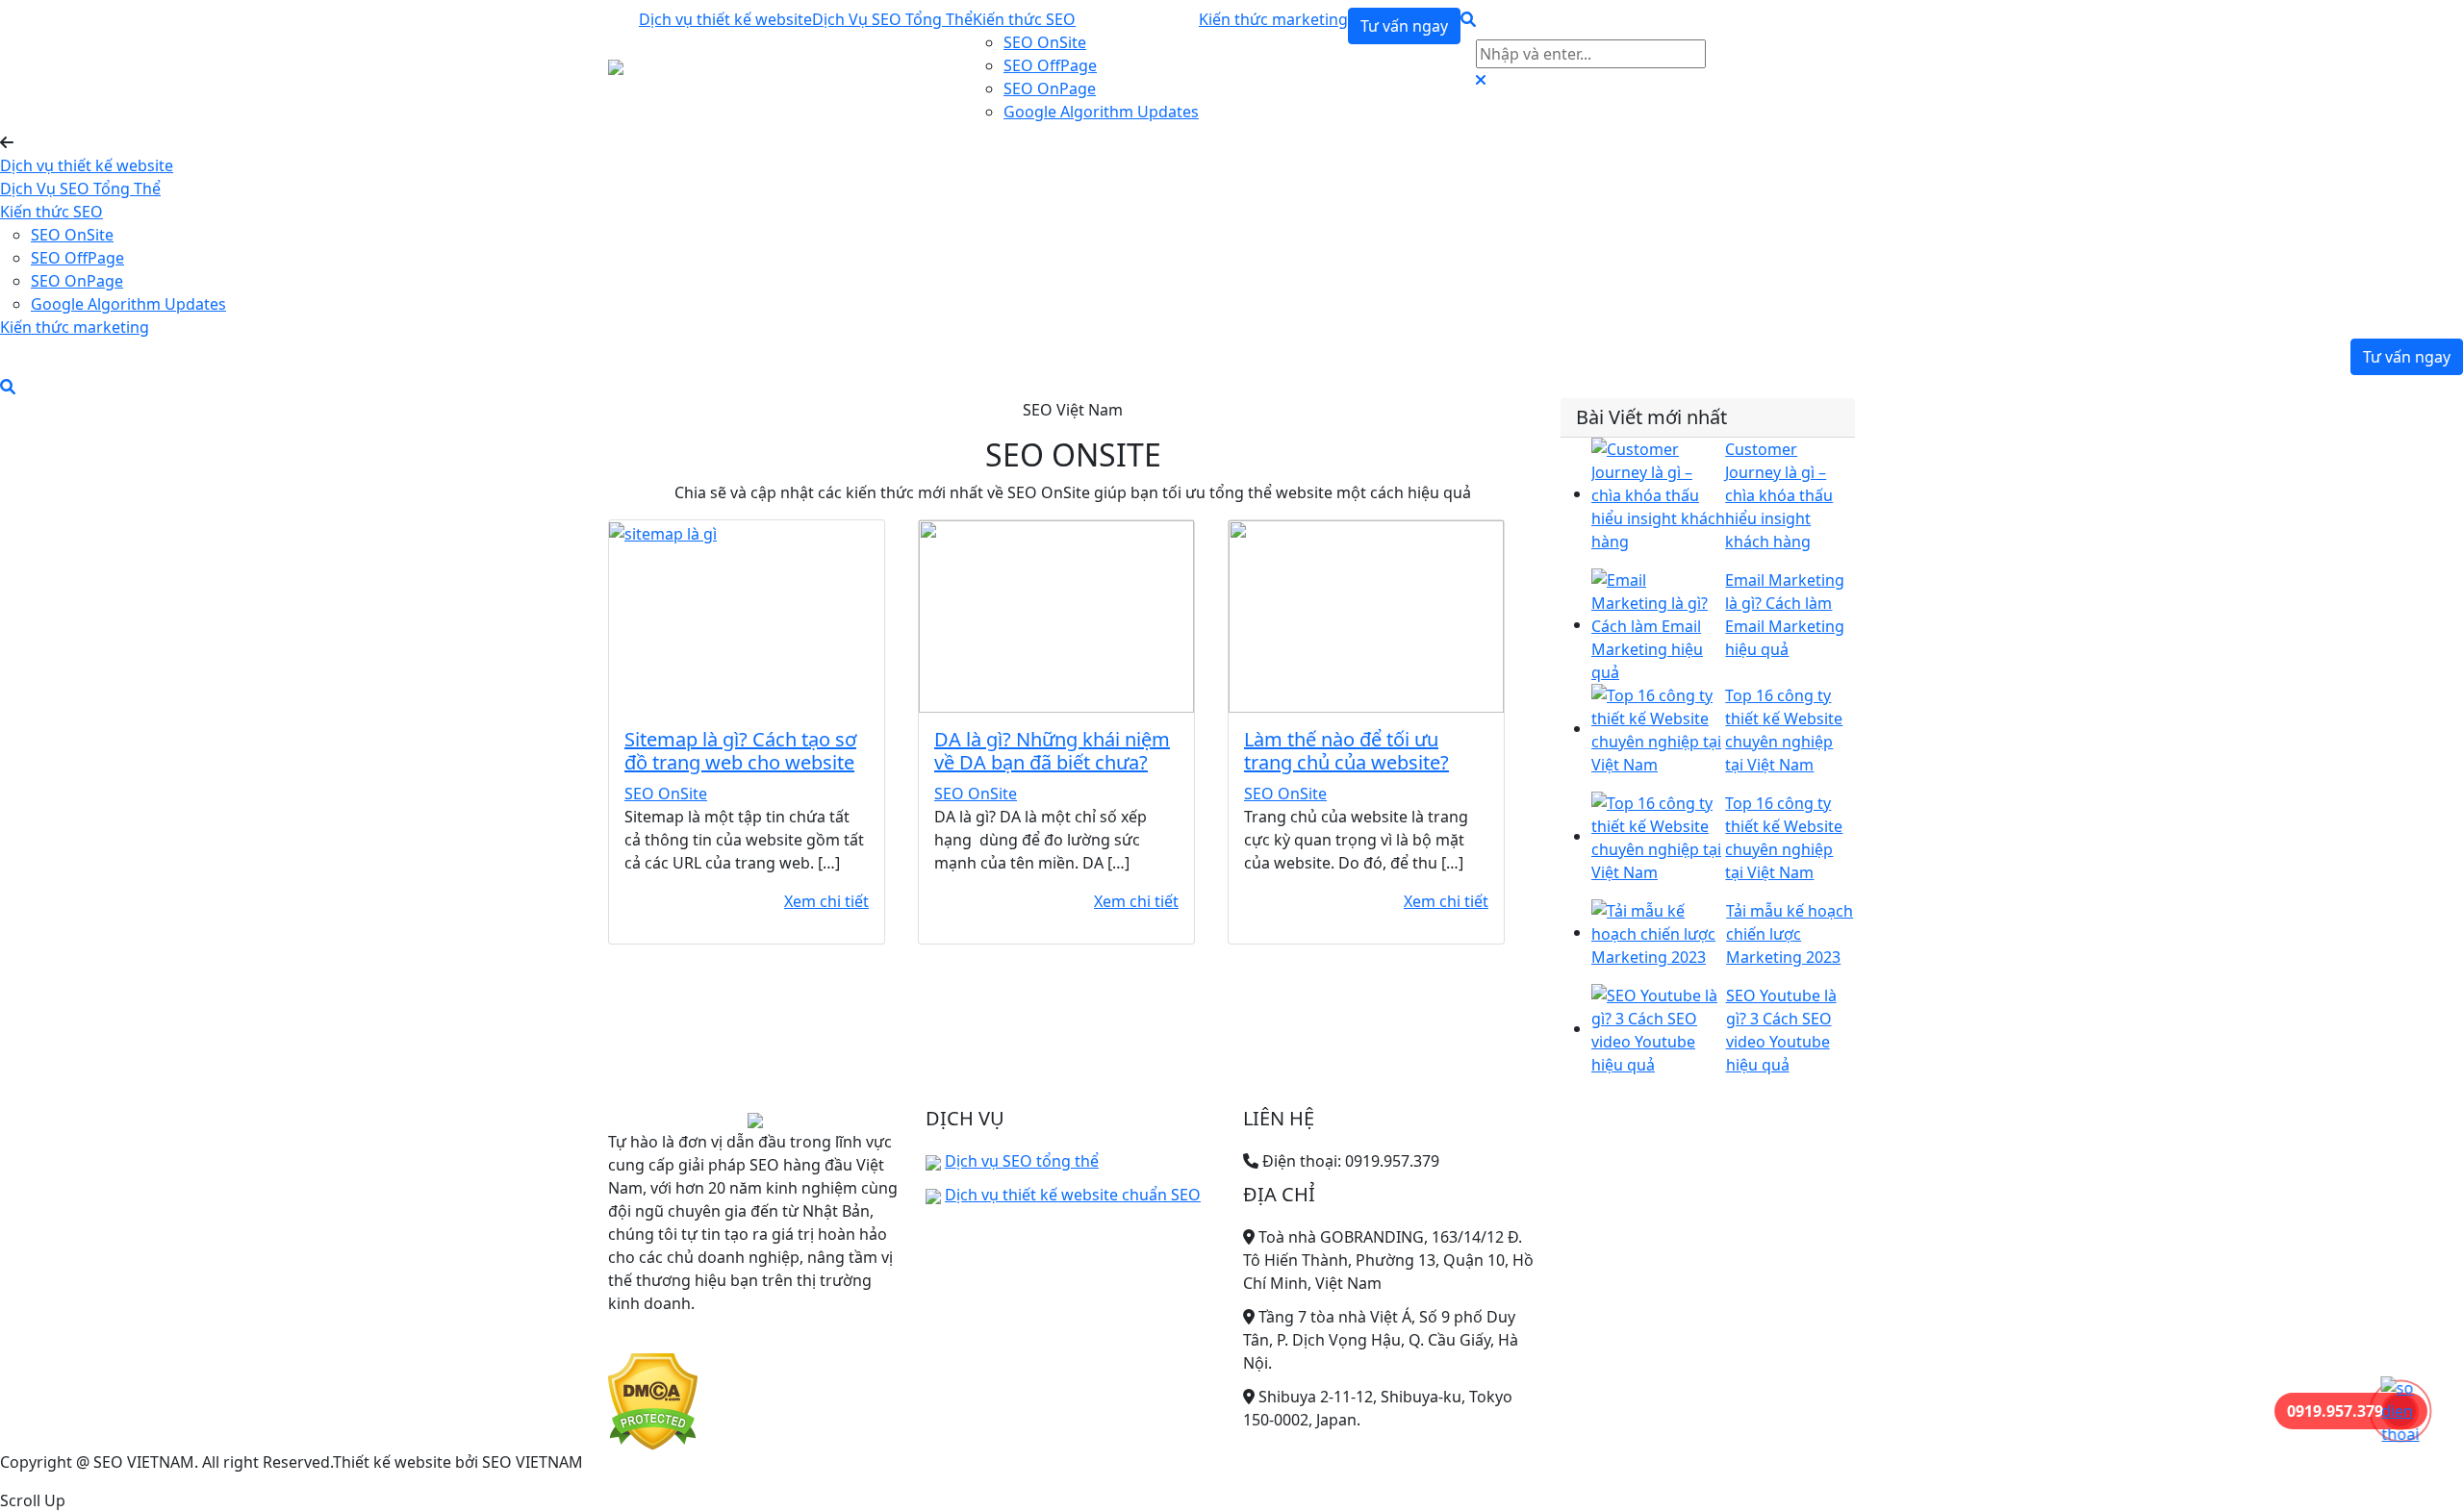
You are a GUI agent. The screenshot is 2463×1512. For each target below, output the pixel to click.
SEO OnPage (1050, 88)
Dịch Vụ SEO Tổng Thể (892, 19)
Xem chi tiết (826, 901)
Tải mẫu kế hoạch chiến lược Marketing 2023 (1790, 934)
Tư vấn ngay (1404, 26)
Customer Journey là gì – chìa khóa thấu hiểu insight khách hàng (1779, 495)
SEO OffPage (1050, 65)
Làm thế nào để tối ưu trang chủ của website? (1346, 751)
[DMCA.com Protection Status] (653, 1400)
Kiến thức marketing (1273, 19)
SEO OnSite (1045, 42)
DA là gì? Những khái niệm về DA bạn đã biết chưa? (1052, 751)
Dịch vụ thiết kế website (725, 19)
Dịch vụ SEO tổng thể (1022, 1161)
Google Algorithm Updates (1101, 112)
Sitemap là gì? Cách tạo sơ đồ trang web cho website (740, 751)
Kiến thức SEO (1024, 19)
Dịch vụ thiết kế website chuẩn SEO (1073, 1195)
